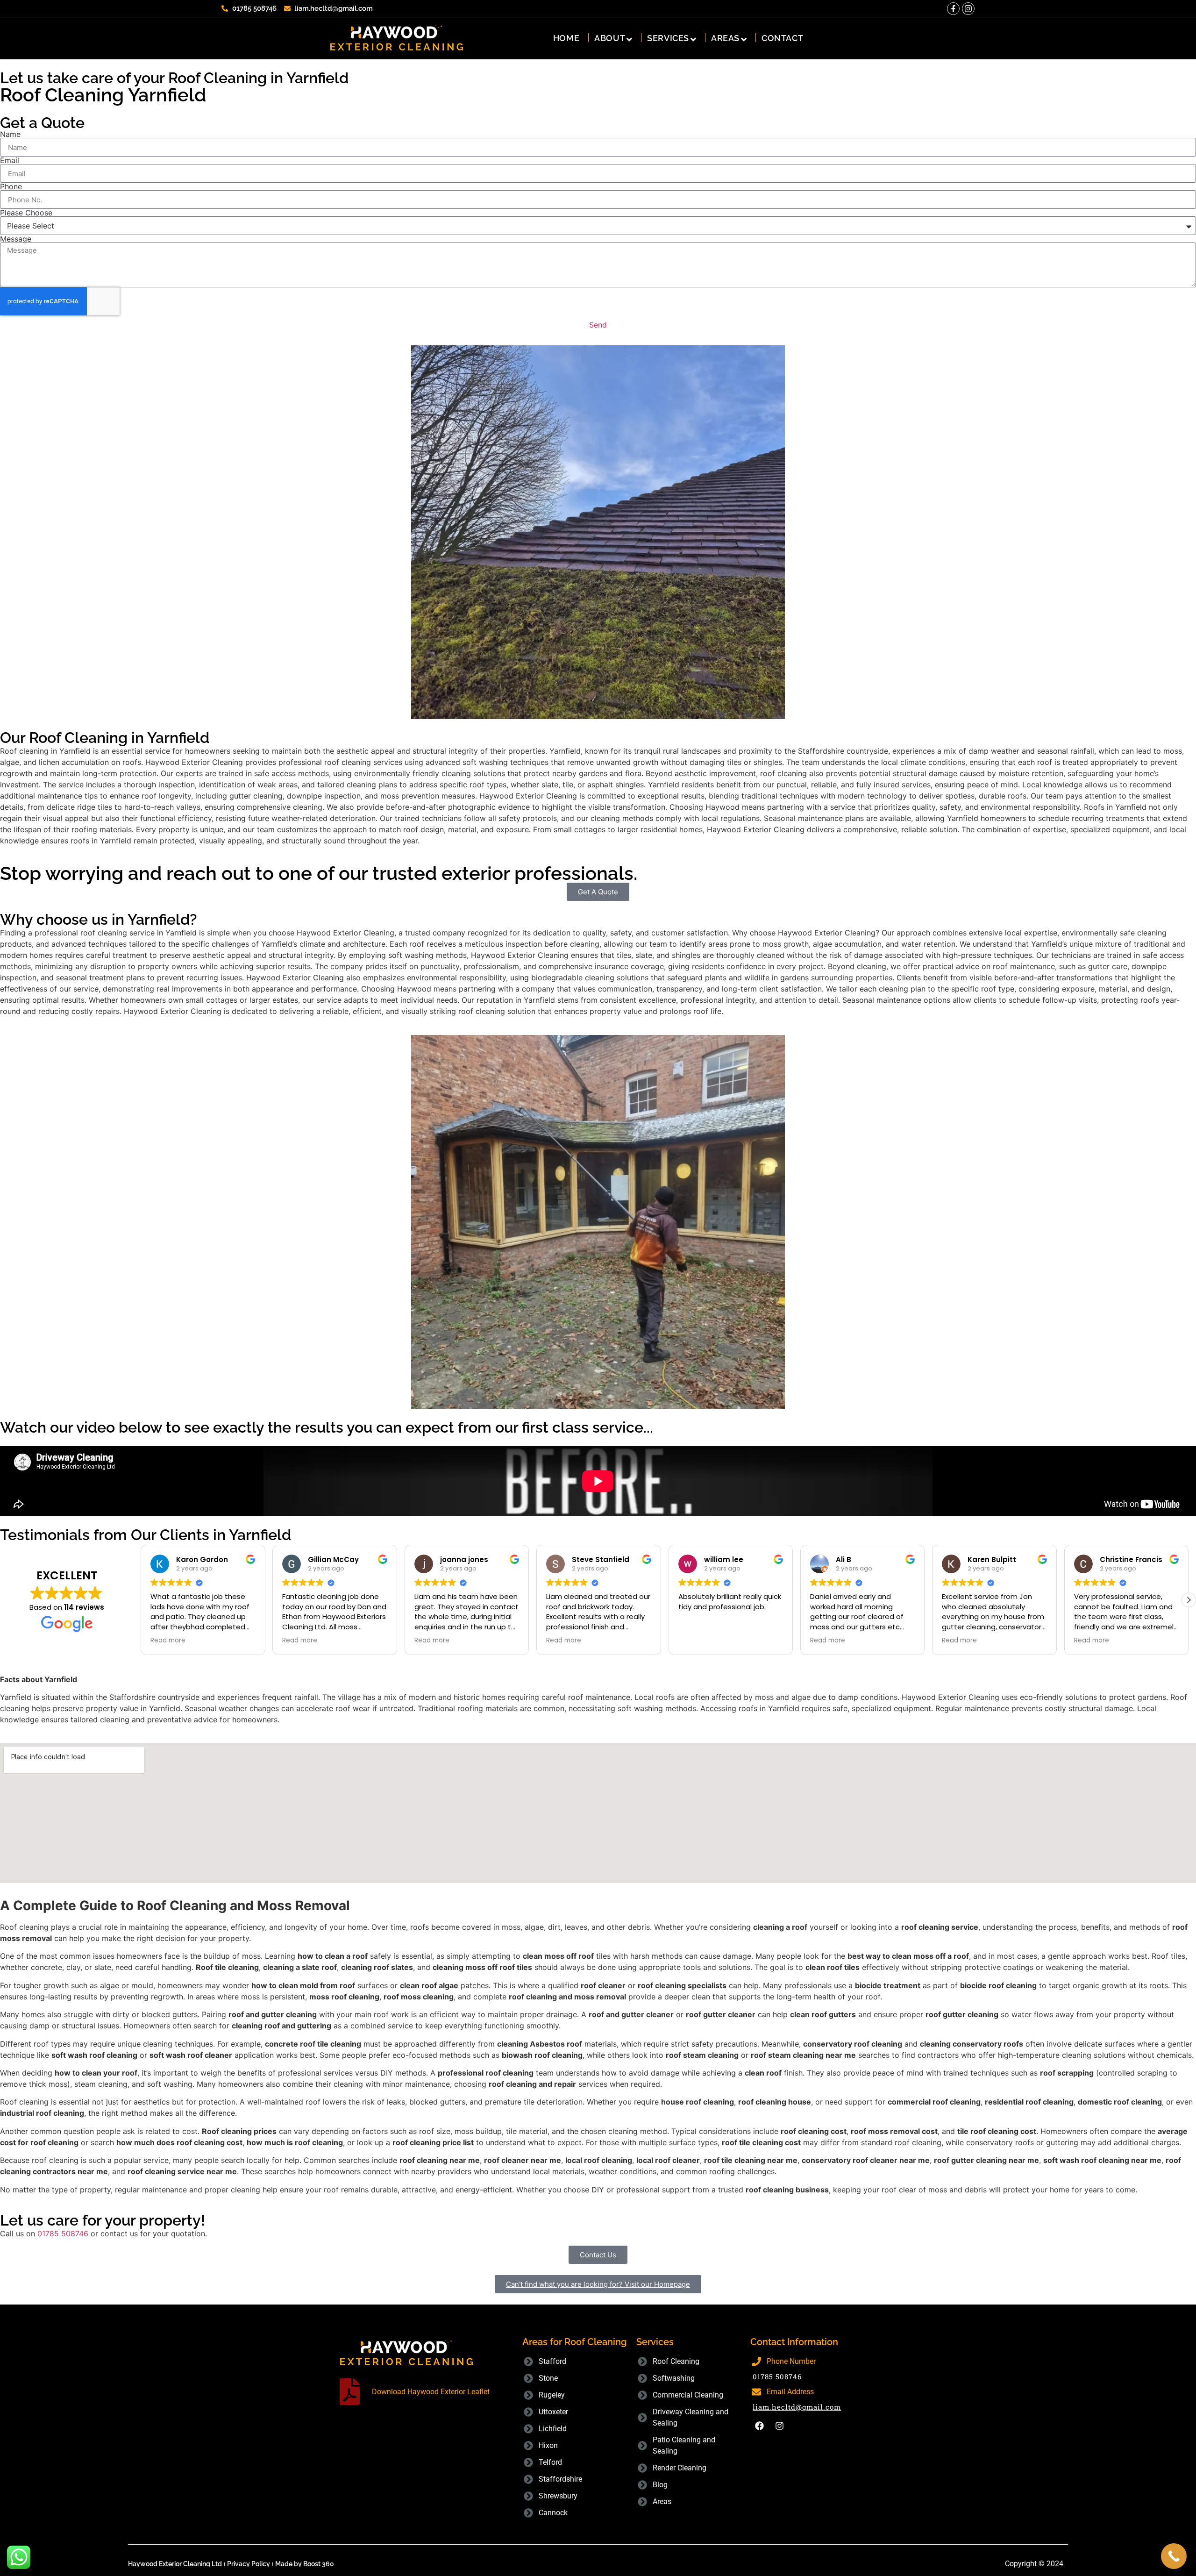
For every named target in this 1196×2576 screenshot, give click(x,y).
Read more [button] (168, 1641)
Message (16, 239)
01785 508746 (777, 2376)
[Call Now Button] (1174, 2556)
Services (668, 38)
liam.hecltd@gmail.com (797, 2407)
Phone (11, 186)
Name (10, 134)
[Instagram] (968, 9)
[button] (141, 1600)
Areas (725, 38)
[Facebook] (759, 2426)
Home (566, 38)
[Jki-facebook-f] (953, 9)
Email (10, 160)
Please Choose (26, 213)
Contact (782, 38)
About (610, 38)
